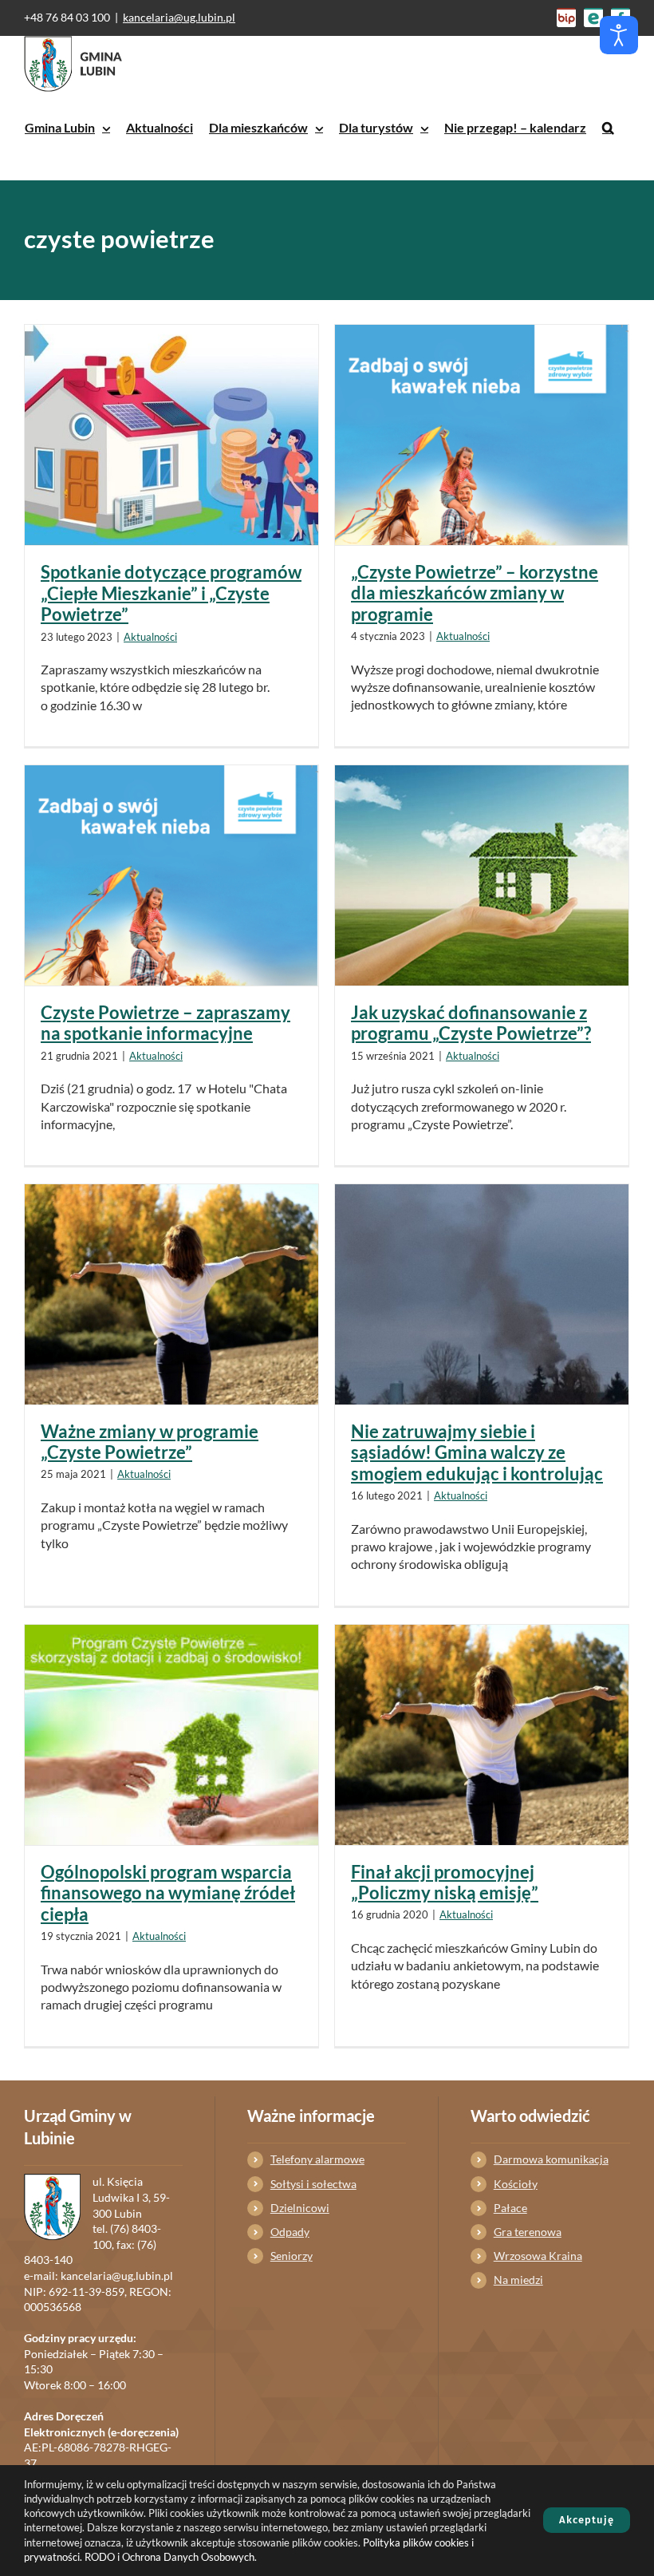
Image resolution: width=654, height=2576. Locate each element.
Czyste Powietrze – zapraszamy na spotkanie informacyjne (165, 1023)
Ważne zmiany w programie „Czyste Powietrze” (150, 1442)
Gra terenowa (528, 2232)
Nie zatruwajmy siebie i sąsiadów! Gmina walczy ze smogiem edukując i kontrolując (477, 1452)
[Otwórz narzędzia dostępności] (619, 35)
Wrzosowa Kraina (538, 2256)
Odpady (290, 2232)
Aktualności (150, 637)
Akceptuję (587, 2520)
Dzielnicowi (300, 2208)
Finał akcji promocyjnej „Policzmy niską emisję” (445, 1882)
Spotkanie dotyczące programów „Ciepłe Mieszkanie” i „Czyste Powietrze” (171, 593)
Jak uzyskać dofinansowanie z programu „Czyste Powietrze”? (471, 1023)
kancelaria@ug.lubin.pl (179, 17)
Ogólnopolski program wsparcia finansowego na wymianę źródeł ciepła (168, 1893)
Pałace (510, 2208)
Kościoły (516, 2184)
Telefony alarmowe (317, 2159)
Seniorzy (292, 2256)
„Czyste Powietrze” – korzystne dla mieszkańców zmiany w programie (475, 593)
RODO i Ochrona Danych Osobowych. (171, 2557)
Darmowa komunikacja (551, 2159)
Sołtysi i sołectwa (313, 2184)
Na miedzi (518, 2280)
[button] (608, 128)
